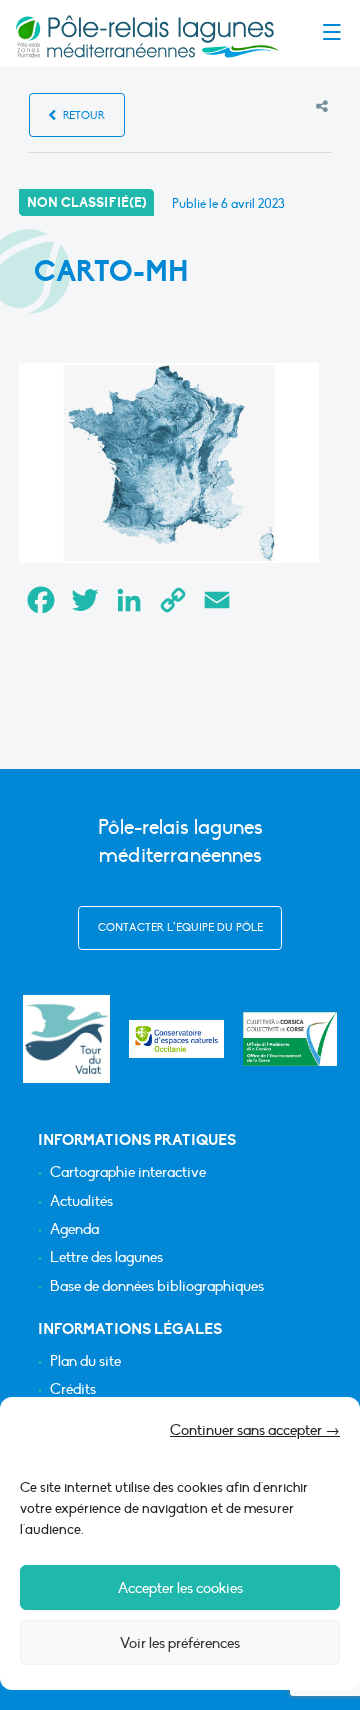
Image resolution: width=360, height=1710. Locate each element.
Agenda (74, 1229)
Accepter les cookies (180, 1588)
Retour (82, 115)
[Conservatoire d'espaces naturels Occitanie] (176, 1039)
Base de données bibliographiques (157, 1286)
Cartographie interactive (128, 1172)
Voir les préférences (180, 1643)
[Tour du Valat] (66, 1038)
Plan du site (85, 1361)
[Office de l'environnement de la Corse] (290, 1039)
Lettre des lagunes (106, 1257)
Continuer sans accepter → (255, 1430)
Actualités (81, 1201)
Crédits (73, 1389)
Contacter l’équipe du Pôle (180, 927)
